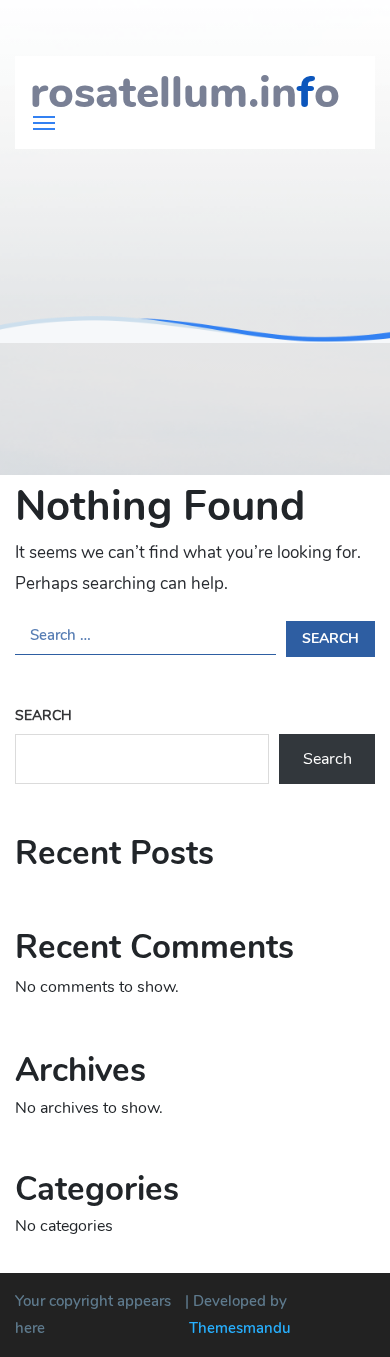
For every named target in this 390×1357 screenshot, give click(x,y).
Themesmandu (240, 1328)
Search (43, 715)
